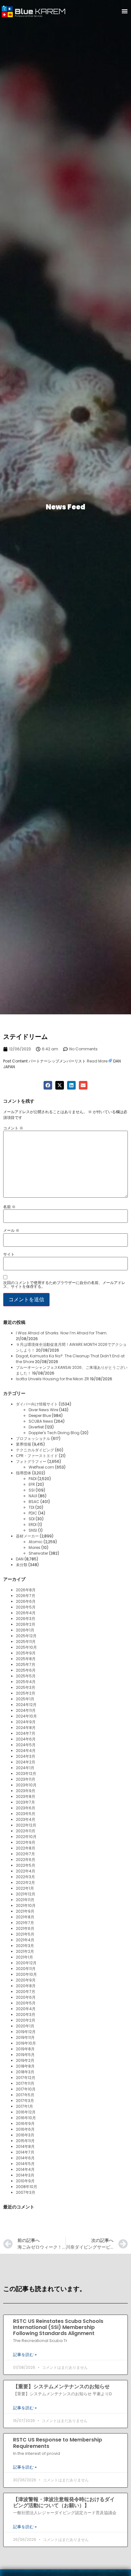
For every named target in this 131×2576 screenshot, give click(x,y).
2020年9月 (26, 1980)
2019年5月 (25, 2055)
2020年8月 (26, 1986)
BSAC (34, 1502)
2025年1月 (25, 1699)
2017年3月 (25, 2101)
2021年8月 (25, 1917)
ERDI (33, 1525)
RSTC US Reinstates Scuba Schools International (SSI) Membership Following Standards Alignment (58, 2327)
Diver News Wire (43, 1410)
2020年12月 (26, 1963)
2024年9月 (26, 1722)
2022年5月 (26, 1865)
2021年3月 (25, 1946)
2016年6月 (25, 2129)
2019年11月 (25, 2037)
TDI (31, 1507)
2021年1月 (24, 1957)
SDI (32, 1519)
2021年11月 (25, 1900)
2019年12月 (26, 2032)
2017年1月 (24, 2106)
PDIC (33, 1513)
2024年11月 (26, 1710)
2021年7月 (25, 1923)
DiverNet (36, 1427)
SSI (32, 1490)
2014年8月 (25, 2146)
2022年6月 (26, 1860)
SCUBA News (41, 1421)
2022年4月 (26, 1871)
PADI (33, 1479)
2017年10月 (26, 2089)
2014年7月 (25, 2152)
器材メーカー (27, 1536)
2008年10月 (27, 2187)
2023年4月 (26, 1819)
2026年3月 (26, 1619)
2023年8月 (26, 1796)
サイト (9, 1254)
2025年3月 (26, 1687)
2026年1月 (25, 1630)
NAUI (33, 1496)
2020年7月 (26, 1992)
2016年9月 (25, 2124)
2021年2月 (25, 1951)
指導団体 (24, 1473)
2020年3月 (26, 2014)
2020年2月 (26, 2020)
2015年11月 (25, 2141)
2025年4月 (26, 1682)
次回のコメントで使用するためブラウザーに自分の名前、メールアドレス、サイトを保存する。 (64, 1285)
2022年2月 (25, 1883)
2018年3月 (25, 2072)
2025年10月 (26, 1647)
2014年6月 (25, 2158)
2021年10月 (26, 1905)
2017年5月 (25, 2095)
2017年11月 (25, 2083)
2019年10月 (26, 2043)
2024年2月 (26, 1762)
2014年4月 (25, 2169)
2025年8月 (26, 1659)
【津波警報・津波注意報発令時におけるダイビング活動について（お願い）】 (64, 2502)
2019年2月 (25, 2060)
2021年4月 (25, 1940)
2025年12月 (26, 1636)
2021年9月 (25, 1911)
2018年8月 (25, 2066)
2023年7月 (25, 1802)
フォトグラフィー (31, 1461)
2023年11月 (26, 1779)
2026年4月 (26, 1613)
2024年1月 (25, 1768)
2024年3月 (26, 1756)
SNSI (33, 1530)
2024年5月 (26, 1745)
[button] (125, 11)
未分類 (22, 1565)
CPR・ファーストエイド (37, 1456)
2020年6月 (26, 1997)
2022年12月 (26, 1825)
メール (11, 1230)
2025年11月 (26, 1642)
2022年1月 (25, 1888)
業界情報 (24, 1444)
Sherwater (38, 1553)
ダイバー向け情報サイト (37, 1404)
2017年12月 (26, 2078)
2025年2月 (26, 1693)
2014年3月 (25, 2175)
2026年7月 (26, 1596)
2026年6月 (26, 1601)
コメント (13, 1128)
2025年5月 (26, 1676)
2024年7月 (26, 1733)
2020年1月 (25, 2026)
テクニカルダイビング (35, 1450)
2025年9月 (26, 1653)
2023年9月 (26, 1791)
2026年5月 (26, 1607)
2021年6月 (25, 1928)
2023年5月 (26, 1814)
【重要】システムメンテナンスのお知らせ (61, 2386)
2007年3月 (26, 2192)
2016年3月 (25, 2135)
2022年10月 (26, 1837)
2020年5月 (26, 2003)
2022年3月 (25, 1877)
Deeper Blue (40, 1416)
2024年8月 (26, 1728)
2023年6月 (26, 1808)
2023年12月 (26, 1773)
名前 (9, 1207)
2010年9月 (25, 2181)
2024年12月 (26, 1705)
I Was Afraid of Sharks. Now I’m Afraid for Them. (62, 1333)
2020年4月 (26, 2009)
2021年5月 (25, 1934)
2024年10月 (26, 1716)
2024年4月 (26, 1751)
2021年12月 (26, 1894)
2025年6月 (26, 1670)
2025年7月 (26, 1664)
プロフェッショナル (33, 1438)
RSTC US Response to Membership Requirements (58, 2443)
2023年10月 (26, 1785)
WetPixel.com (41, 1467)
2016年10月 (26, 2118)
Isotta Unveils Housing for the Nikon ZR (52, 1379)
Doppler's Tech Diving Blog (54, 1433)
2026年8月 (26, 1590)
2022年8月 (26, 1848)
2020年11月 (26, 1969)
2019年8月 (25, 2049)
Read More (97, 1061)
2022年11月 (26, 1831)
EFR (32, 1484)
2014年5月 (25, 2164)
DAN (20, 1559)
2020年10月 (26, 1974)
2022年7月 (25, 1854)
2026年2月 (26, 1624)
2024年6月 (26, 1739)
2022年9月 (26, 1842)
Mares (34, 1547)
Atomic (36, 1542)
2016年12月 (26, 2112)
